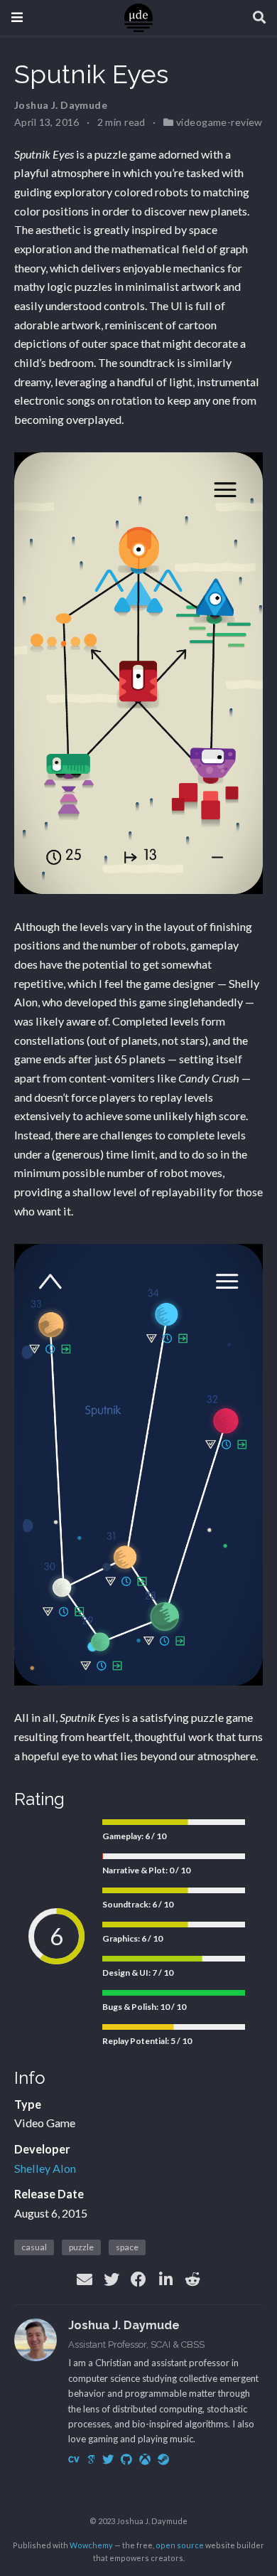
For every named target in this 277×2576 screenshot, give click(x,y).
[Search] (259, 18)
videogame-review (219, 122)
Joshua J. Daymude (61, 105)
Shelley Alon (45, 2168)
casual (34, 2247)
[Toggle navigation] (17, 17)
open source (180, 2545)
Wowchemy (91, 2545)
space (127, 2247)
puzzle (81, 2247)
